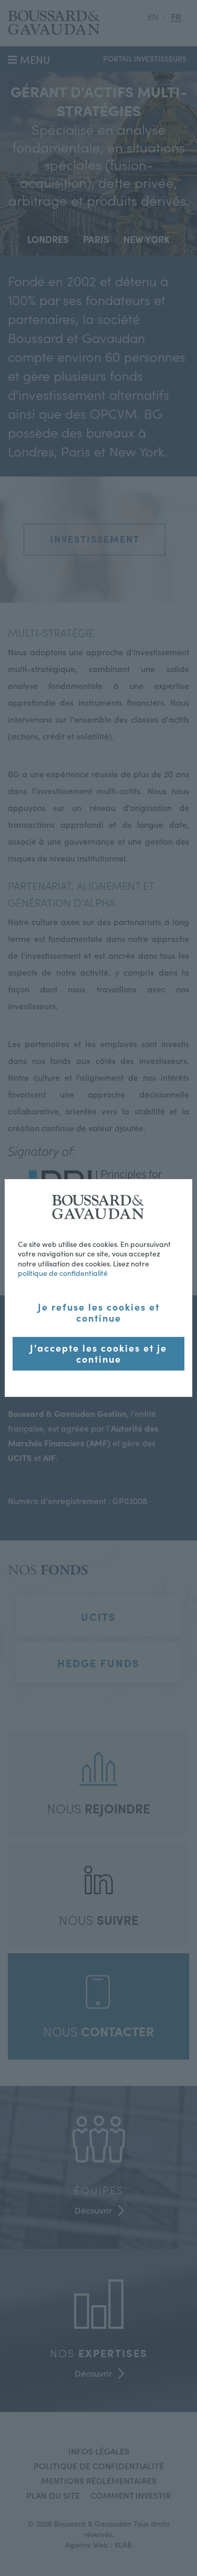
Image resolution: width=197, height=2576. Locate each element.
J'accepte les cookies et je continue (98, 1353)
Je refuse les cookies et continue (99, 1312)
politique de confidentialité (63, 1273)
